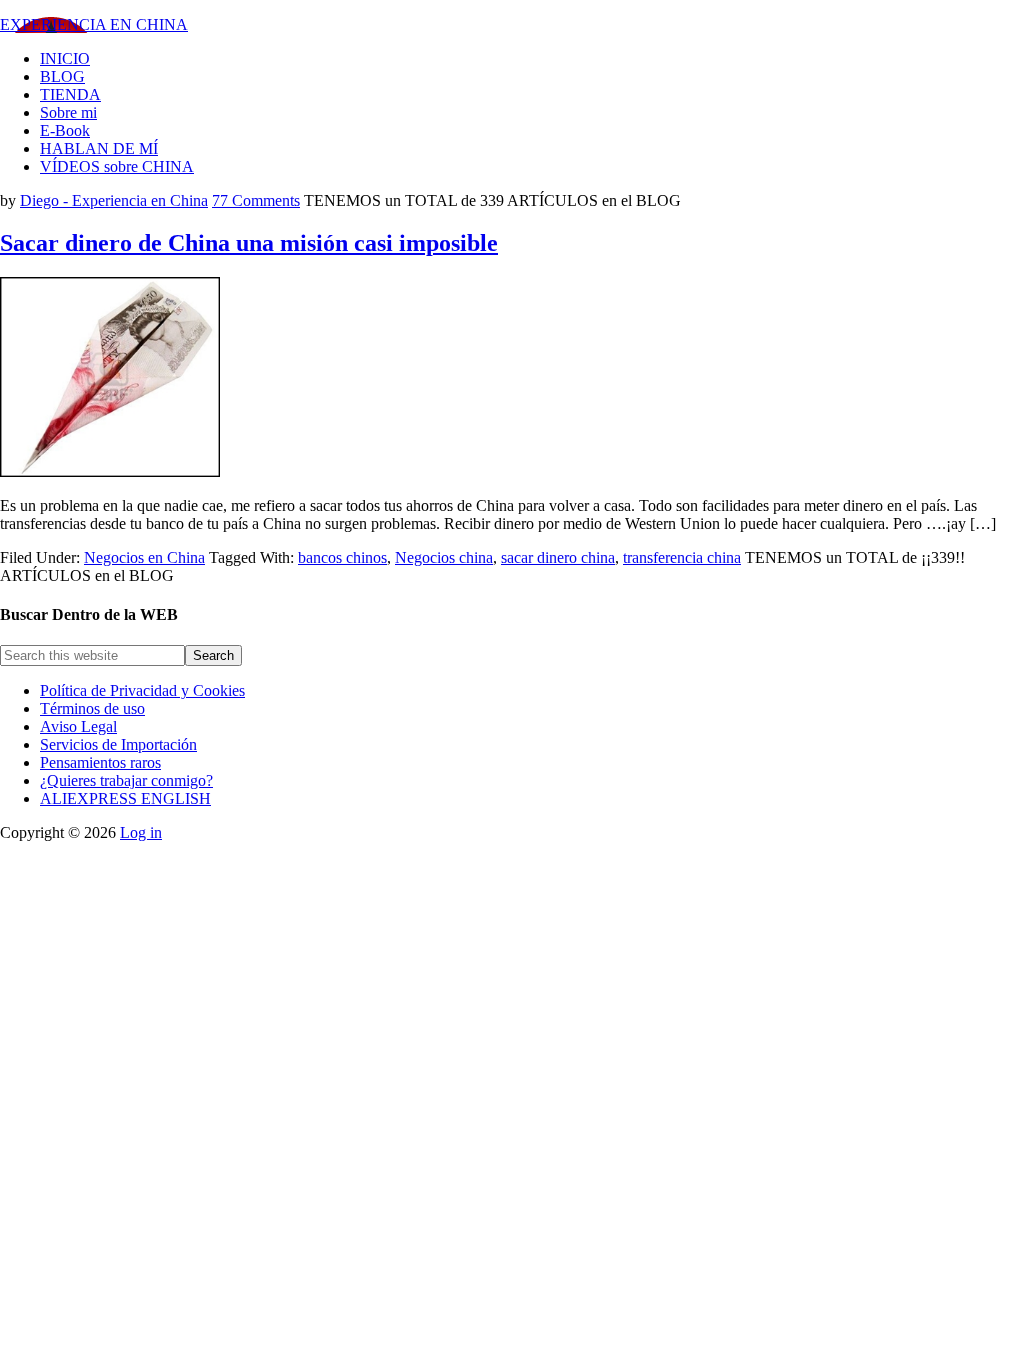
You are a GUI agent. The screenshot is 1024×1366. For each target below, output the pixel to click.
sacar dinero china (558, 557)
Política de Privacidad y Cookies (142, 690)
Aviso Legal (78, 726)
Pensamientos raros (100, 762)
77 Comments (256, 200)
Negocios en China (144, 557)
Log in (141, 832)
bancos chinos (342, 557)
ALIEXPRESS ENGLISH (125, 798)
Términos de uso (92, 708)
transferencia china (682, 557)
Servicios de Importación (118, 744)
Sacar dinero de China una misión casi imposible (249, 243)
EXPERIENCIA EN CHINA (94, 24)
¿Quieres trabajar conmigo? (126, 780)
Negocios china (444, 557)
